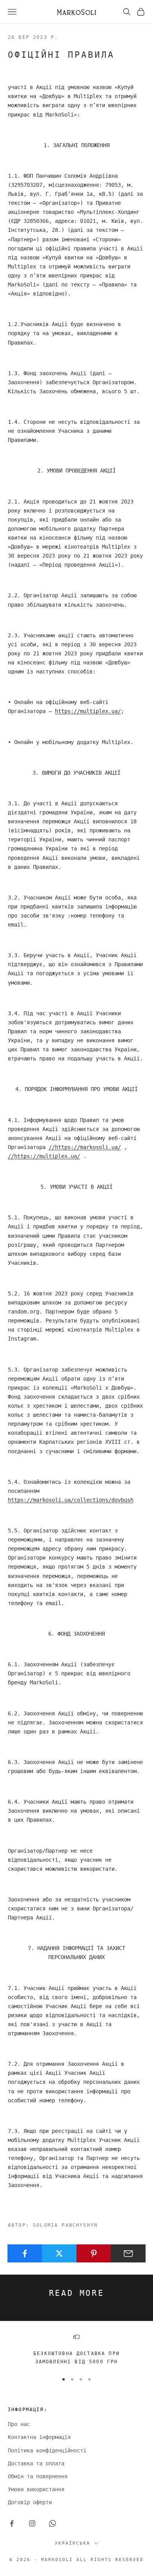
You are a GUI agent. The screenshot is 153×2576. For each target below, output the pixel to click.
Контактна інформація (39, 2437)
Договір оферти (30, 2502)
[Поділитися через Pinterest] (94, 2253)
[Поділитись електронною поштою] (128, 2253)
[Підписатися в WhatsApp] (53, 2523)
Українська (73, 2543)
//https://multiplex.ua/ (44, 1156)
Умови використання (36, 2489)
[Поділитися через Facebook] (25, 2253)
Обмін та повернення (38, 2476)
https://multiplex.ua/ (88, 711)
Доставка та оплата (36, 2463)
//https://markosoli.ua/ (85, 1147)
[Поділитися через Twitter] (59, 2253)
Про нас (19, 2424)
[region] (76, 2350)
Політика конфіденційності (47, 2450)
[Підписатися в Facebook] (12, 2523)
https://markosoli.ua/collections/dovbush (71, 1500)
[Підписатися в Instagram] (32, 2523)
